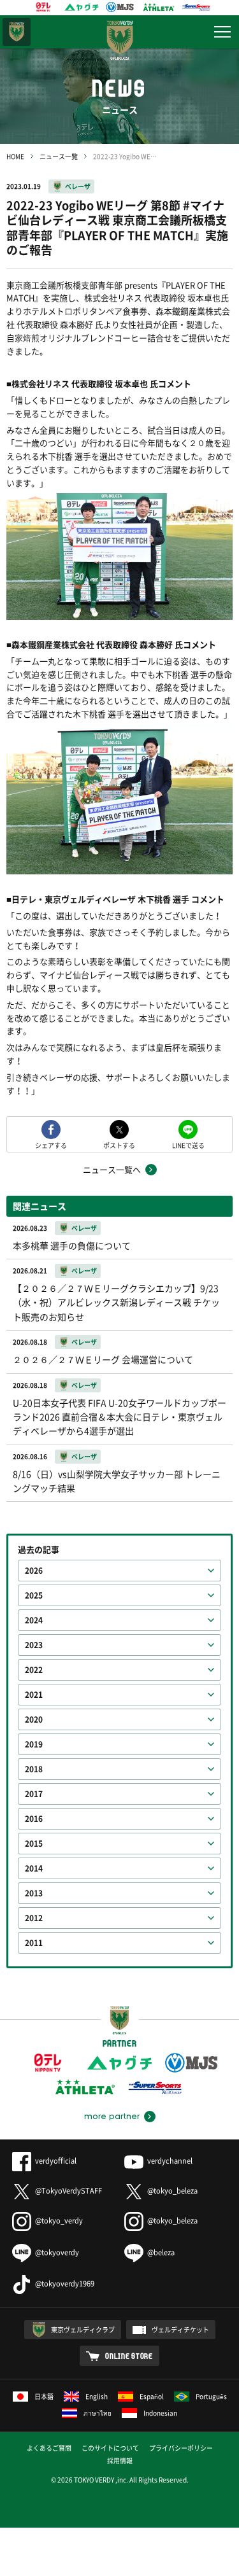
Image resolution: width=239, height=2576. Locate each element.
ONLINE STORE (129, 2356)
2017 (34, 1794)
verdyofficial (56, 2161)
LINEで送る (188, 1144)
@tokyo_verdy (59, 2221)
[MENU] (222, 32)
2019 (34, 1744)
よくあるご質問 (49, 2448)
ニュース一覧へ (112, 1169)
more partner (112, 2117)
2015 (34, 1844)
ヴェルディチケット (180, 2329)
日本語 (44, 2396)
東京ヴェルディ (17, 32)
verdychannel (170, 2161)
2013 (34, 1893)
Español (152, 2396)
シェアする (51, 1144)
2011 (34, 1943)
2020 (34, 1719)
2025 (34, 1595)
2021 (34, 1695)
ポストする (119, 1144)
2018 (34, 1769)
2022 (34, 1670)
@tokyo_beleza (172, 2191)
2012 (34, 1918)
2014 (34, 1868)
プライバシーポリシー (181, 2448)
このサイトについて (110, 2448)
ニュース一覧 (59, 156)
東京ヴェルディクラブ (83, 2329)
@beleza (161, 2252)
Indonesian (160, 2413)
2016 (34, 1819)
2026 (34, 1571)
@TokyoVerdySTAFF (69, 2191)
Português (211, 2396)
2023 (34, 1645)
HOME (15, 156)
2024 (34, 1620)
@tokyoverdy (57, 2252)
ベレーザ (78, 186)
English (97, 2396)
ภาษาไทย (98, 2413)
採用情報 (120, 2460)
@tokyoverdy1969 (65, 2284)
